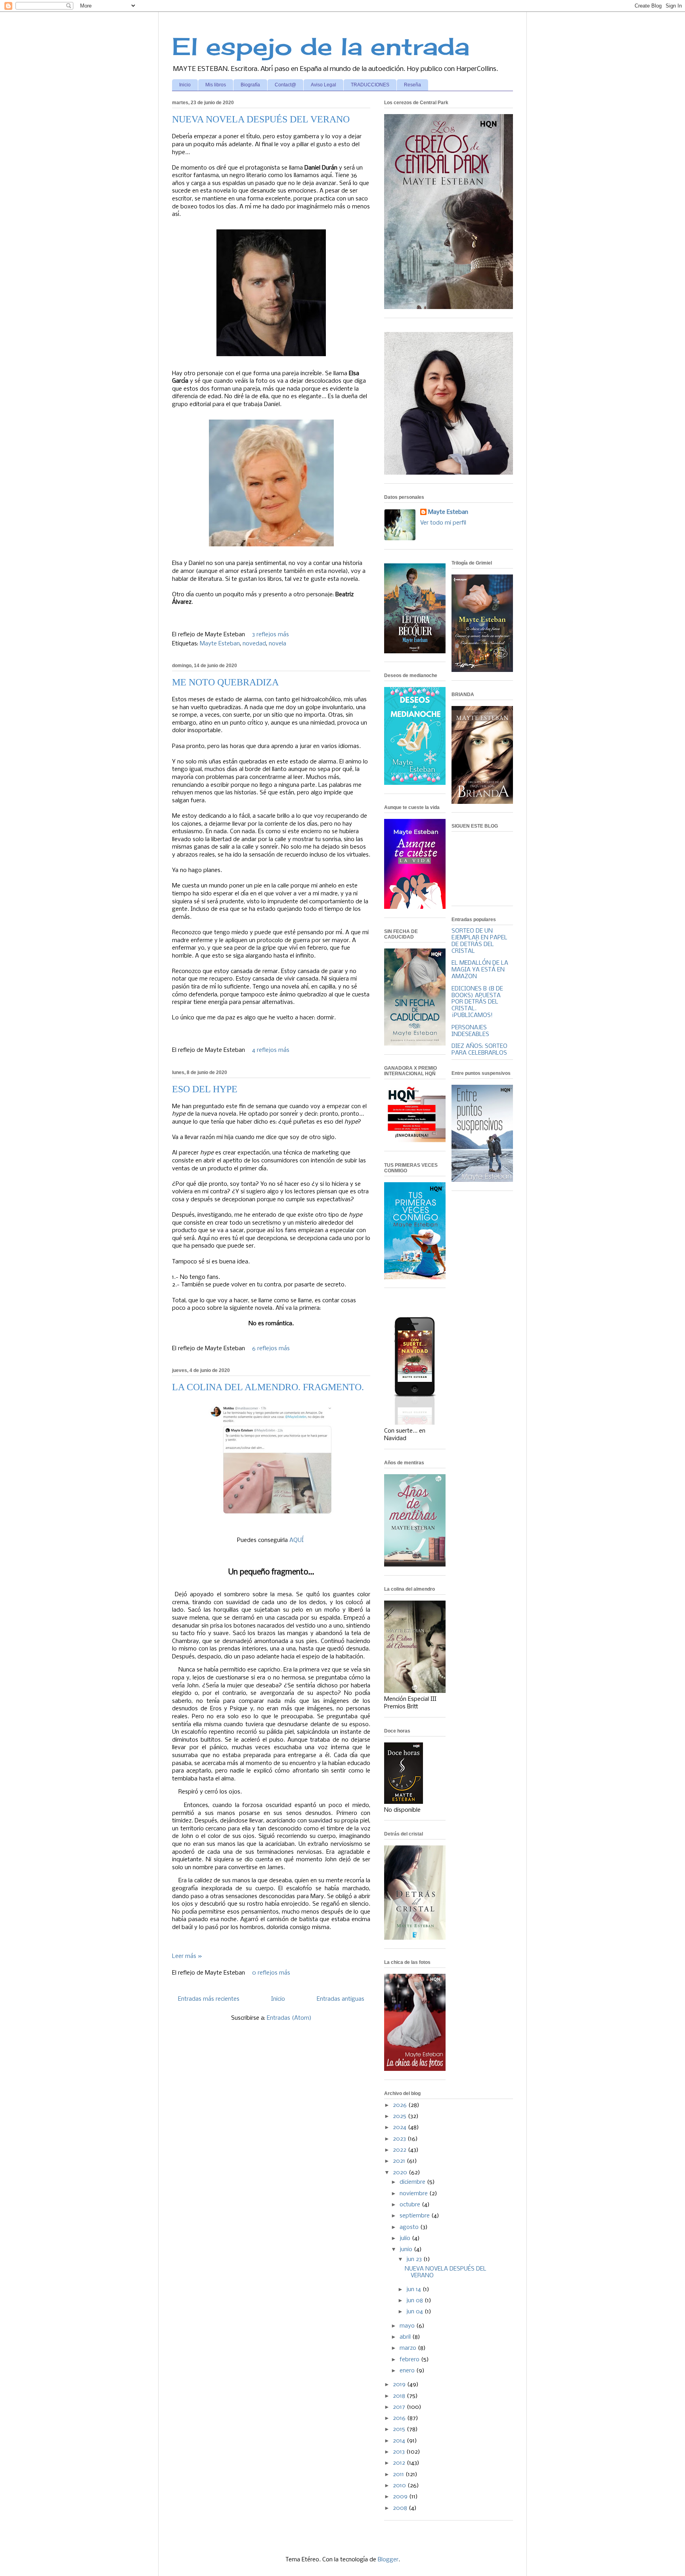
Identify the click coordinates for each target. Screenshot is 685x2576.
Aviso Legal (323, 85)
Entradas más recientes (209, 1999)
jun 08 (415, 2301)
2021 (400, 2161)
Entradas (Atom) (289, 2018)
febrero (410, 2360)
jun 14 (414, 2290)
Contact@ (285, 85)
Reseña (412, 85)
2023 (400, 2139)
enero (408, 2371)
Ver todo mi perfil (443, 523)
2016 (400, 2418)
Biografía (250, 85)
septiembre (415, 2216)
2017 (400, 2407)
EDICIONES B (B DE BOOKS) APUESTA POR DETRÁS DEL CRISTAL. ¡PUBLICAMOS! (477, 1002)
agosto (410, 2227)
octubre (411, 2205)
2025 (400, 2116)
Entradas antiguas (341, 1999)
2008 (401, 2508)
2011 (399, 2475)
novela (277, 644)
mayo (408, 2326)
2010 (400, 2486)
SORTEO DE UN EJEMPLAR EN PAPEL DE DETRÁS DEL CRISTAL (479, 941)
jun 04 (415, 2312)
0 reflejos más (271, 1973)
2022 (400, 2150)
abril (406, 2337)
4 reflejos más (271, 1050)
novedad (254, 644)
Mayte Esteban (220, 644)
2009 (401, 2497)
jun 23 (415, 2259)
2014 (400, 2441)
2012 (400, 2463)
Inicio (185, 85)
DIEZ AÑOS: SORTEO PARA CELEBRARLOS (479, 1050)
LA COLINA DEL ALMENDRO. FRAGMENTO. (268, 1387)
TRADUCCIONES (370, 85)
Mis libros (216, 85)
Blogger (388, 2560)
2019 (400, 2385)
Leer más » (187, 1956)
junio (407, 2250)
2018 (400, 2396)
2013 (400, 2452)
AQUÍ (297, 1540)
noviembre (414, 2194)
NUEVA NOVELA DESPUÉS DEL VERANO (261, 119)
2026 (401, 2105)
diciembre (413, 2182)
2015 (400, 2429)
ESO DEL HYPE (205, 1089)
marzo (409, 2348)
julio (406, 2238)
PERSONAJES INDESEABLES (470, 1031)
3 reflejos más (271, 635)
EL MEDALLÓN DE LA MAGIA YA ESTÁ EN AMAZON (480, 970)
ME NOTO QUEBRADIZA (225, 682)
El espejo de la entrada (321, 46)
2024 (400, 2128)
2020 (401, 2173)
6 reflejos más (271, 1349)
